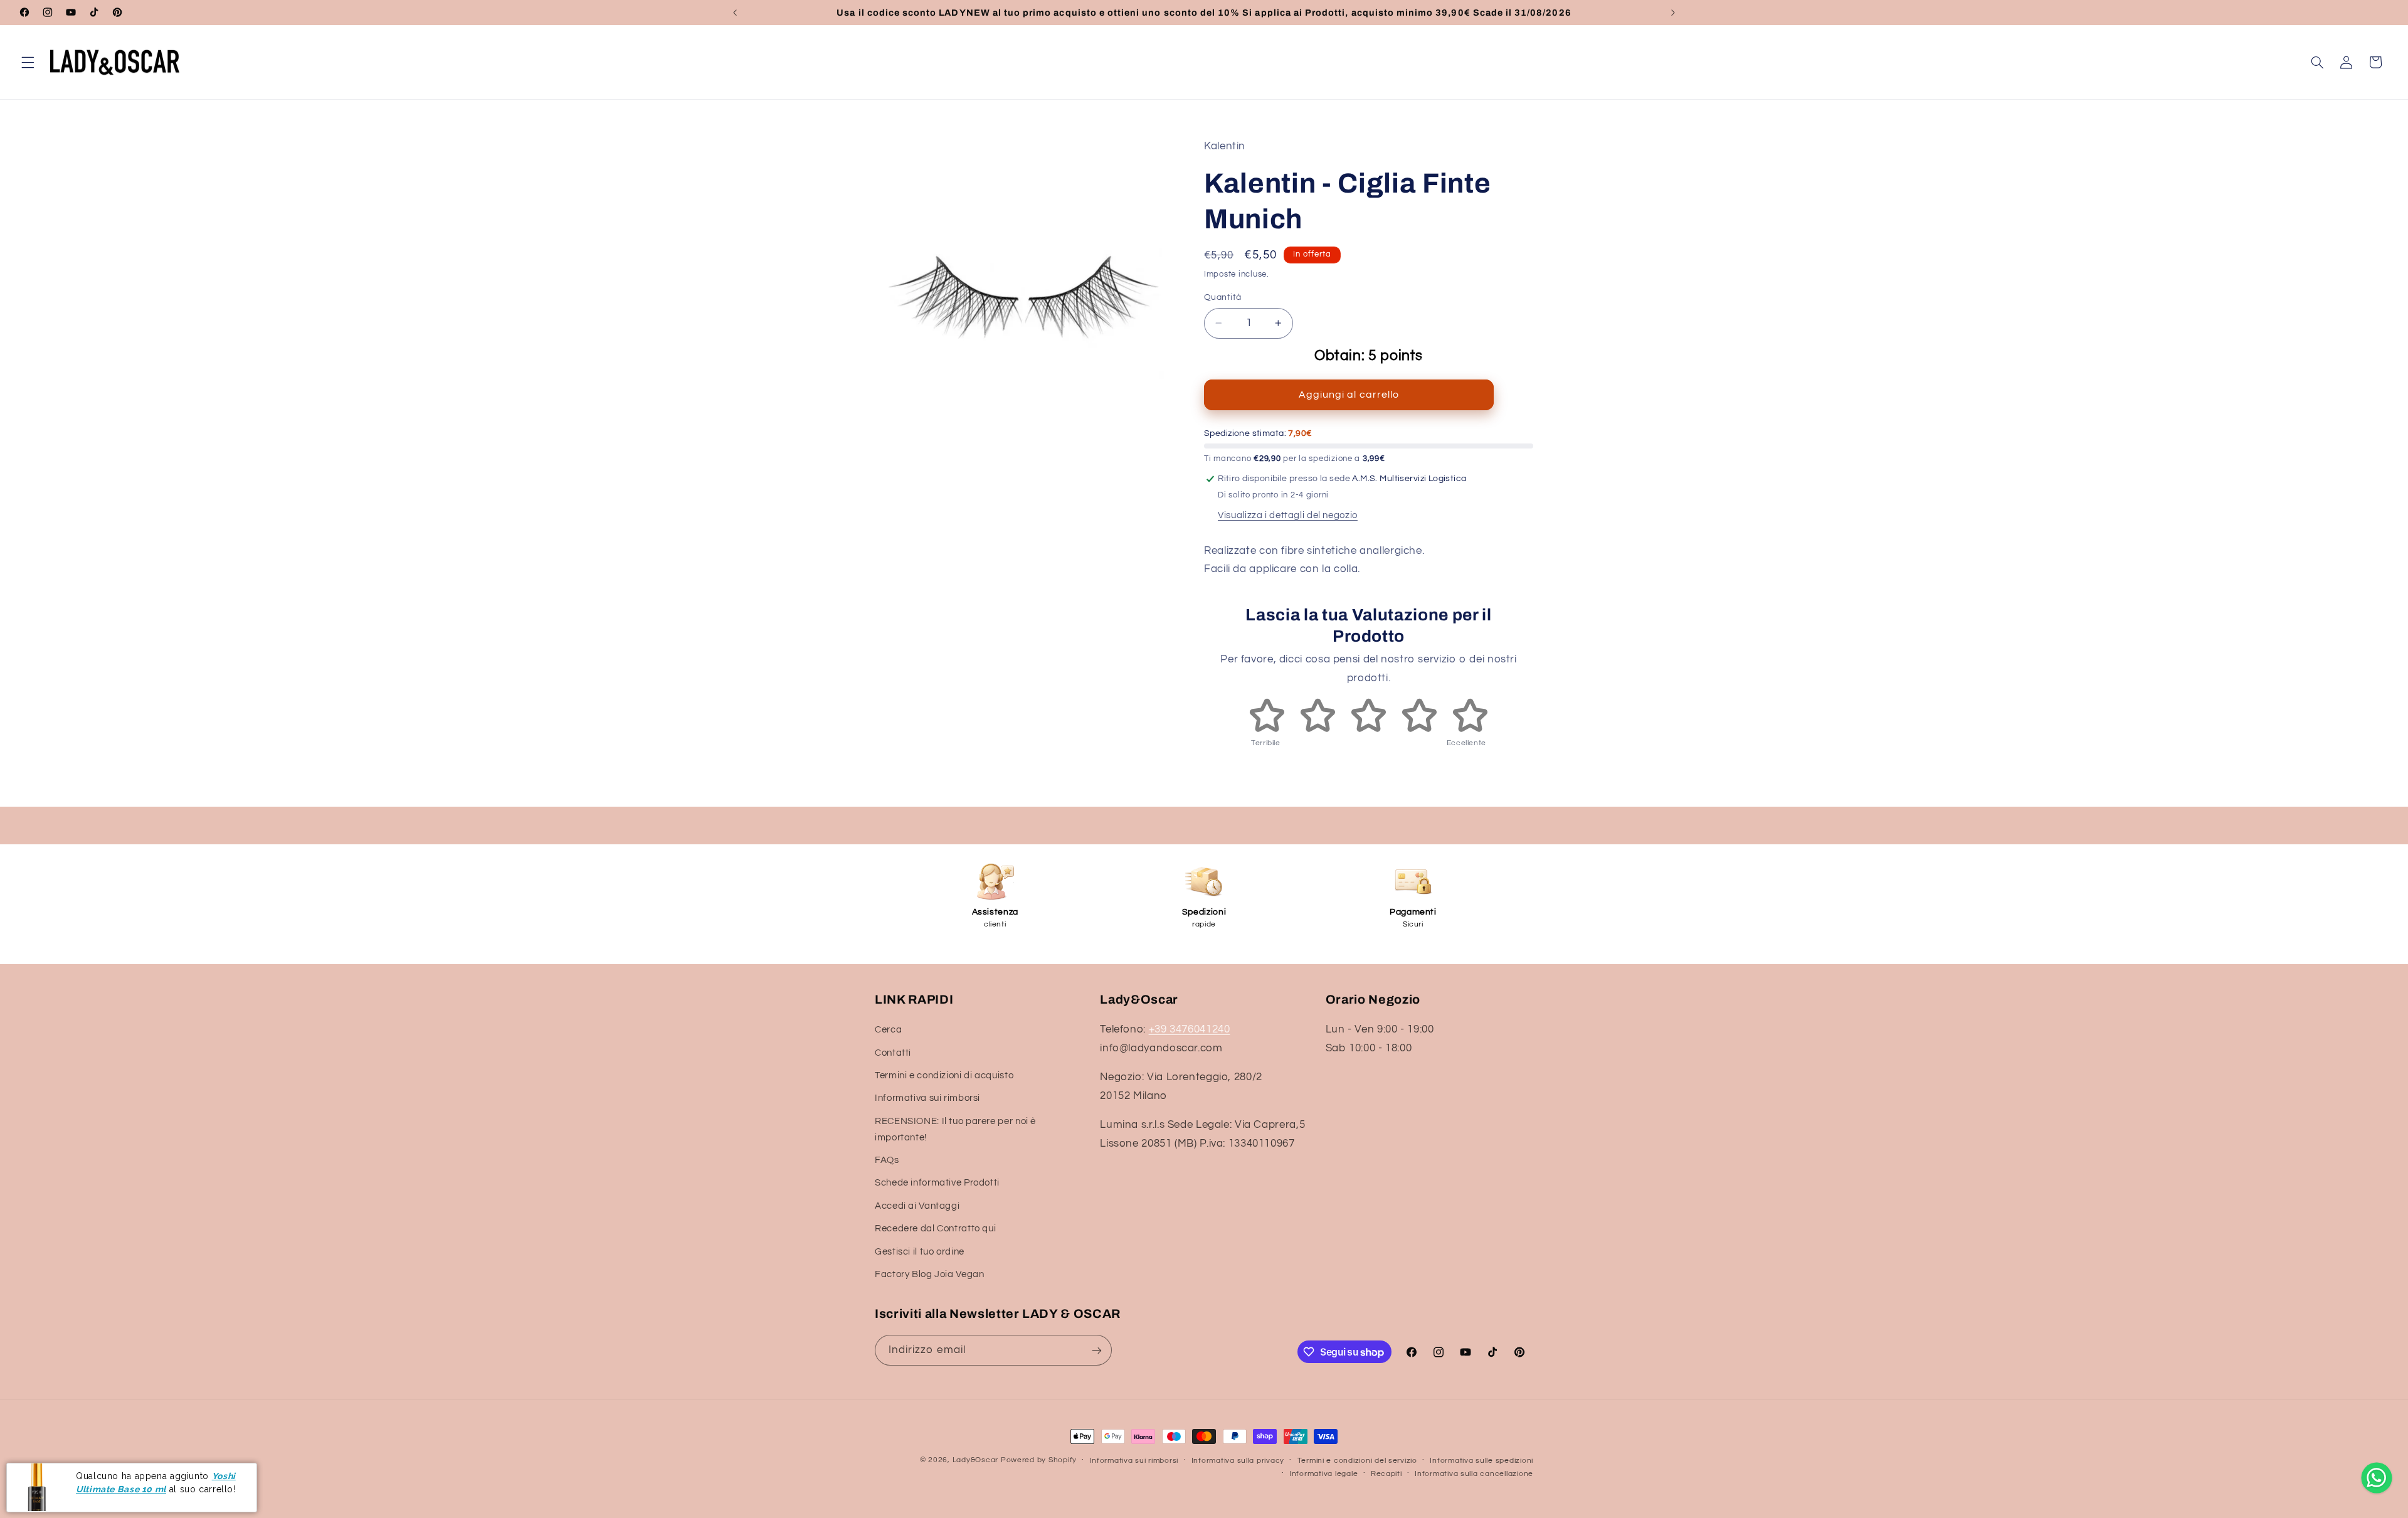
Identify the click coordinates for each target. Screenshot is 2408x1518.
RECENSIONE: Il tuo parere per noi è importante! (955, 1129)
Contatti (893, 1053)
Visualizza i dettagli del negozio (1288, 515)
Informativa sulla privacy (1238, 1461)
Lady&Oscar (975, 1460)
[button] (28, 62)
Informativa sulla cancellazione (1474, 1474)
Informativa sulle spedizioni (1481, 1461)
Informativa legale (1323, 1474)
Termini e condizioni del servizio (1357, 1461)
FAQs (887, 1160)
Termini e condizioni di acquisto (944, 1075)
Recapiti (1386, 1474)
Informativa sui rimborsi (927, 1099)
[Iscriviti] (1097, 1350)
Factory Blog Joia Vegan (930, 1274)
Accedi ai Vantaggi (917, 1206)
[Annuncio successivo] (1673, 13)
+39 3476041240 (1190, 1029)
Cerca (888, 1030)
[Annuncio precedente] (735, 13)
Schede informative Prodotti (937, 1183)
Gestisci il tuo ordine (920, 1252)
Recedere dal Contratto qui (935, 1229)
